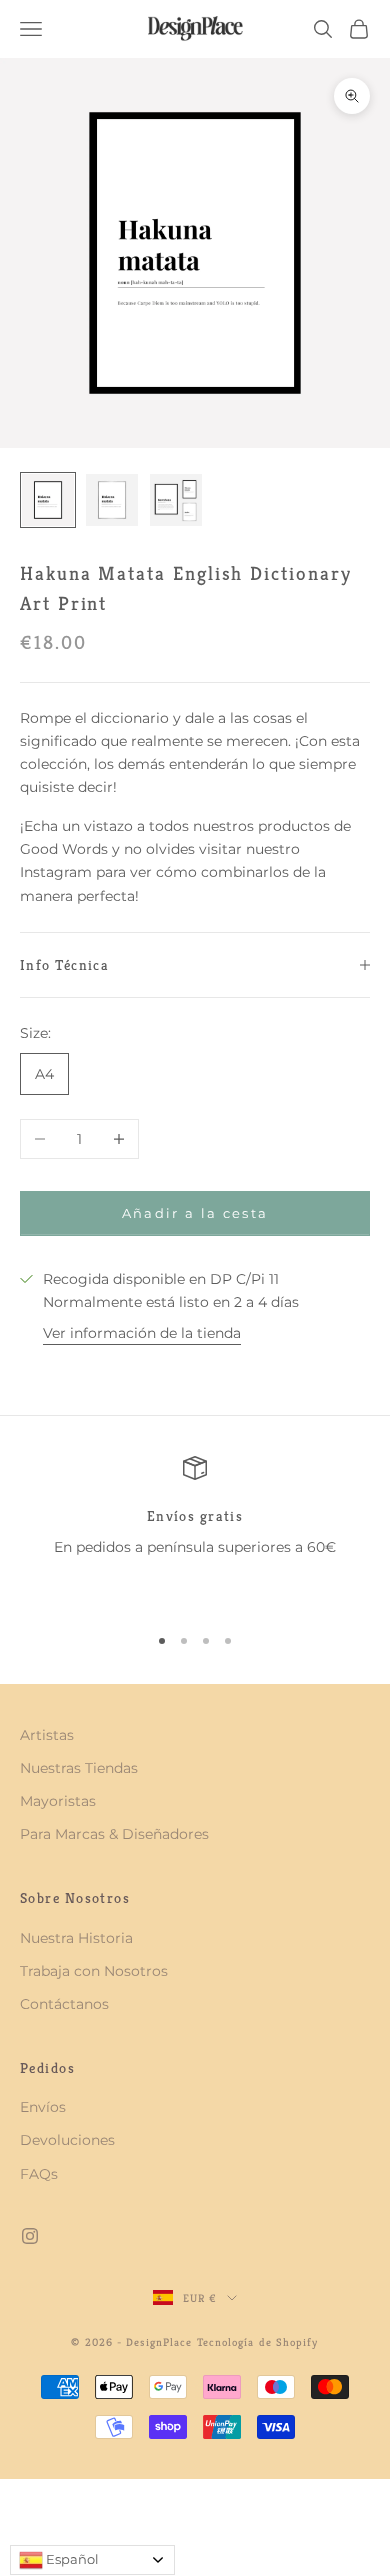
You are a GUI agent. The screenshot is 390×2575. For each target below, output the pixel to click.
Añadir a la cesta (195, 1213)
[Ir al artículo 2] (112, 500)
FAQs (39, 2174)
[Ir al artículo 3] (176, 500)
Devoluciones (67, 2140)
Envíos (43, 2107)
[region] (195, 1531)
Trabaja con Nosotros (94, 1971)
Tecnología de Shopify (258, 2342)
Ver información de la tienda (142, 1333)
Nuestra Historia (76, 1938)
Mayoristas (58, 1801)
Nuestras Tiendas (79, 1768)
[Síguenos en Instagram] (30, 2236)
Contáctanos (64, 2004)
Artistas (47, 1735)
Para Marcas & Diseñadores (114, 1834)
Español (71, 2559)
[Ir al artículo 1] (48, 500)
